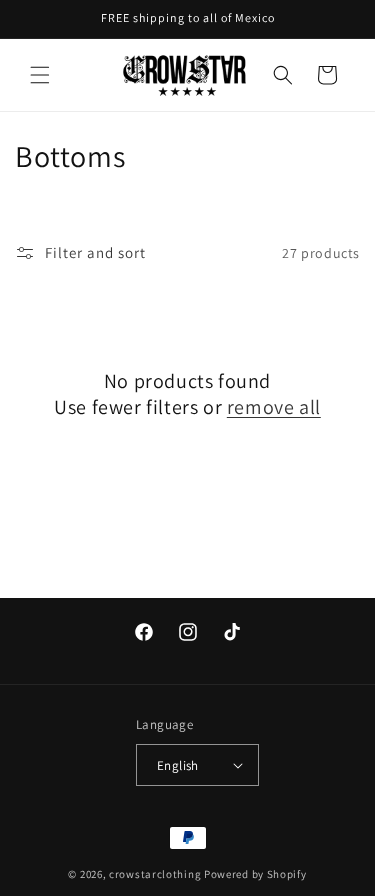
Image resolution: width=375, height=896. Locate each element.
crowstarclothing (155, 874)
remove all (274, 407)
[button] (40, 75)
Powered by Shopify (255, 874)
